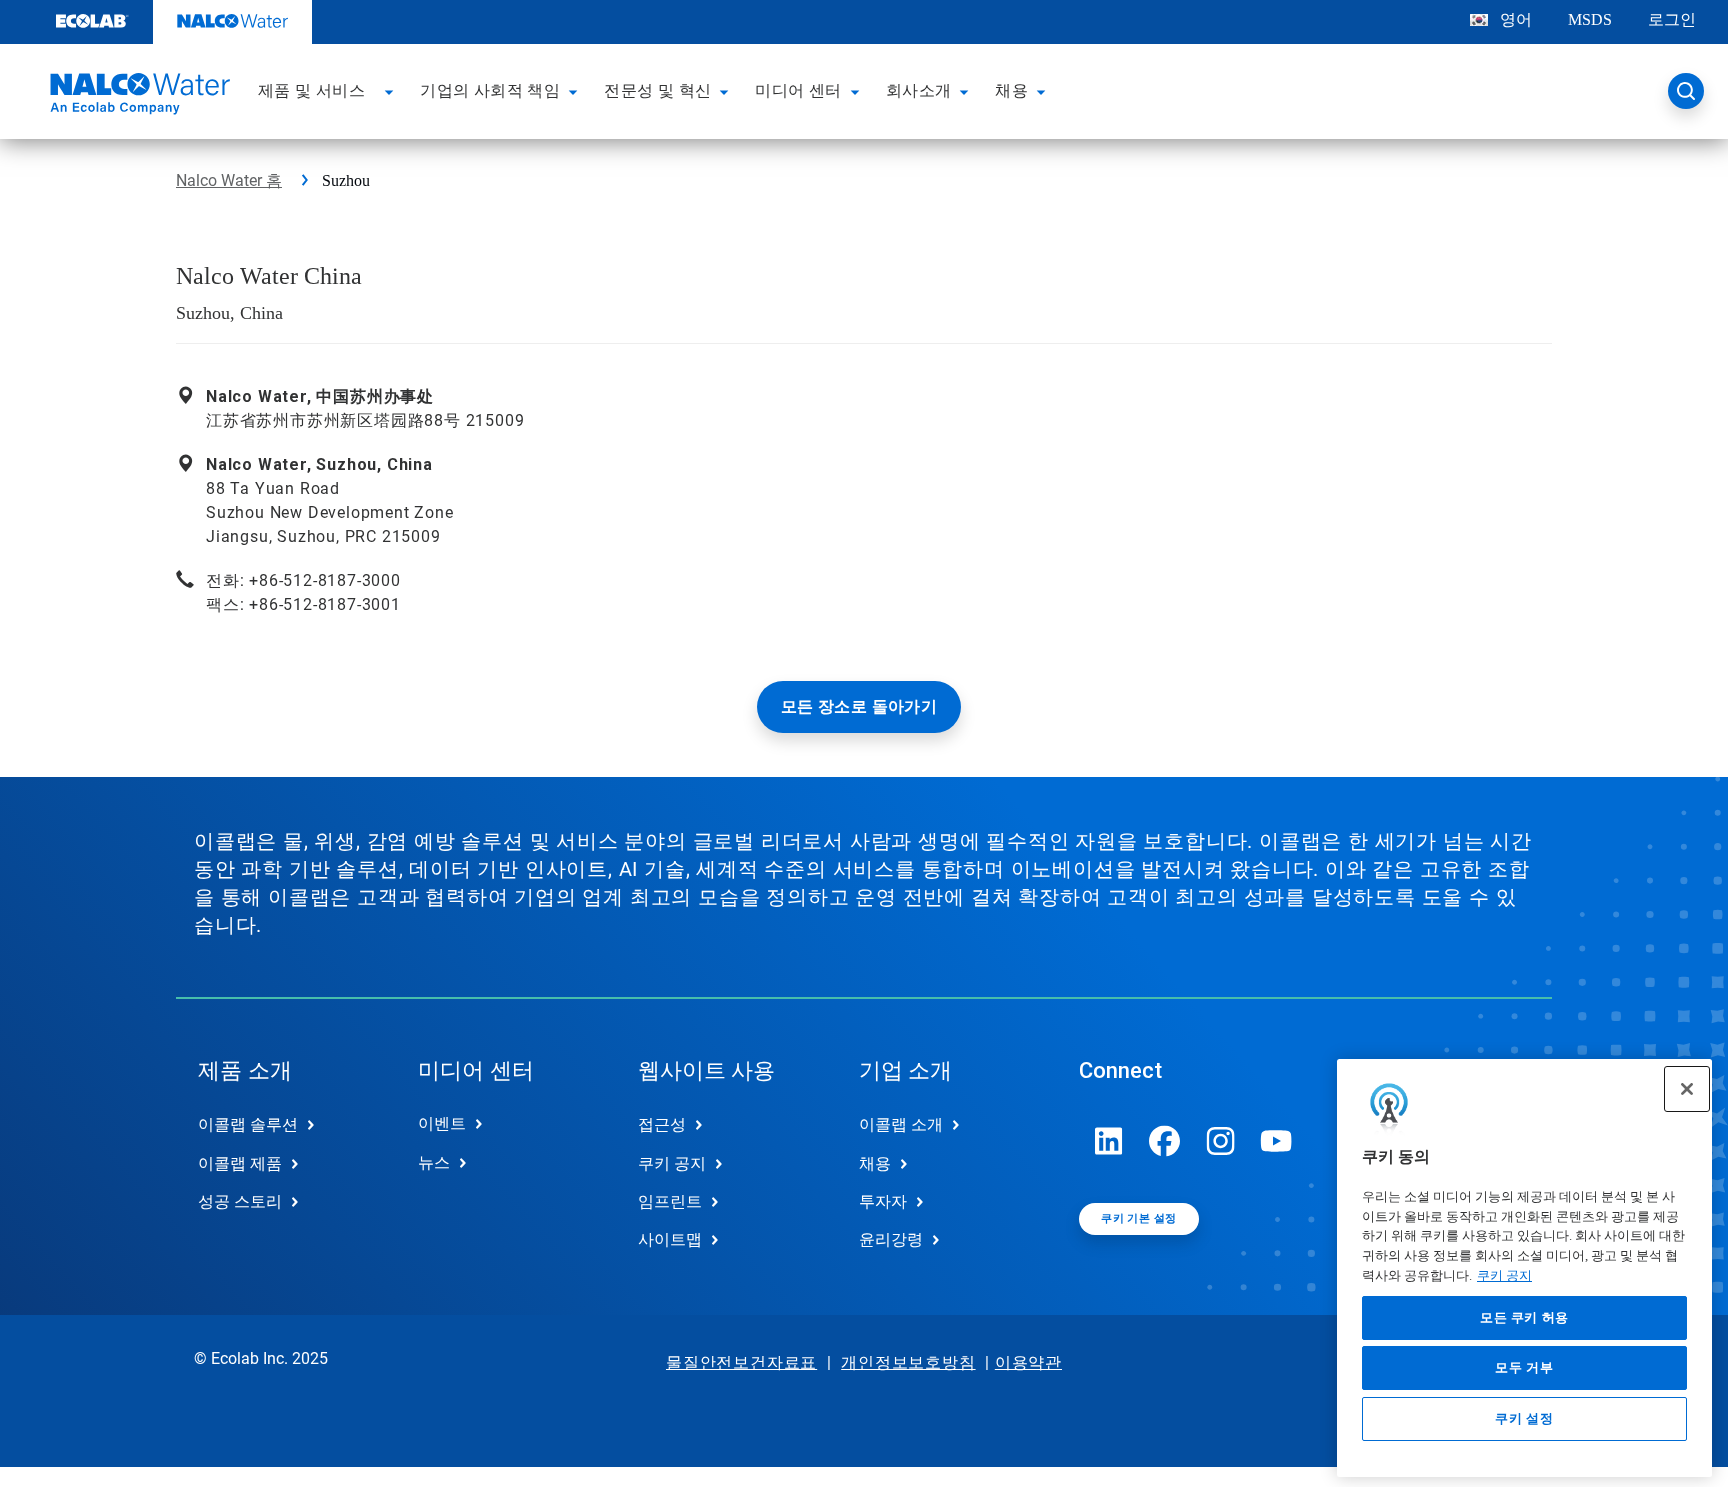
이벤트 (442, 1123)
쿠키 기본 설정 (1138, 1218)
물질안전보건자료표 (741, 1362)
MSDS (1590, 19)
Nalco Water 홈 (229, 180)
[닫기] (1687, 1089)
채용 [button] (1011, 90)
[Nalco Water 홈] (137, 97)
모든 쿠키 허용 (1524, 1317)
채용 (875, 1163)
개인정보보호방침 (908, 1362)
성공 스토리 (240, 1201)
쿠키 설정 (1524, 1418)
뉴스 (434, 1162)
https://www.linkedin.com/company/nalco (1109, 1141)
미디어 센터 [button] (798, 90)
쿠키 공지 (1504, 1275)
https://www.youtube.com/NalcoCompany (1277, 1141)
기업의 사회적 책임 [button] (490, 90)
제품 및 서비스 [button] (311, 90)
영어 (1516, 19)
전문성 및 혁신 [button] (657, 90)
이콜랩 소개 (901, 1124)
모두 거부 (1524, 1367)
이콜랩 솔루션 (248, 1124)
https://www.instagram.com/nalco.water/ (1221, 1141)
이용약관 (1028, 1362)
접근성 (662, 1124)
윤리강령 (891, 1239)
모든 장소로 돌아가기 (859, 706)
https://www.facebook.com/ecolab (1165, 1141)
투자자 (883, 1201)
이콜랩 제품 (240, 1163)
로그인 (1672, 19)
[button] (392, 91)
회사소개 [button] (919, 90)
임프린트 (670, 1201)
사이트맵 (670, 1239)
